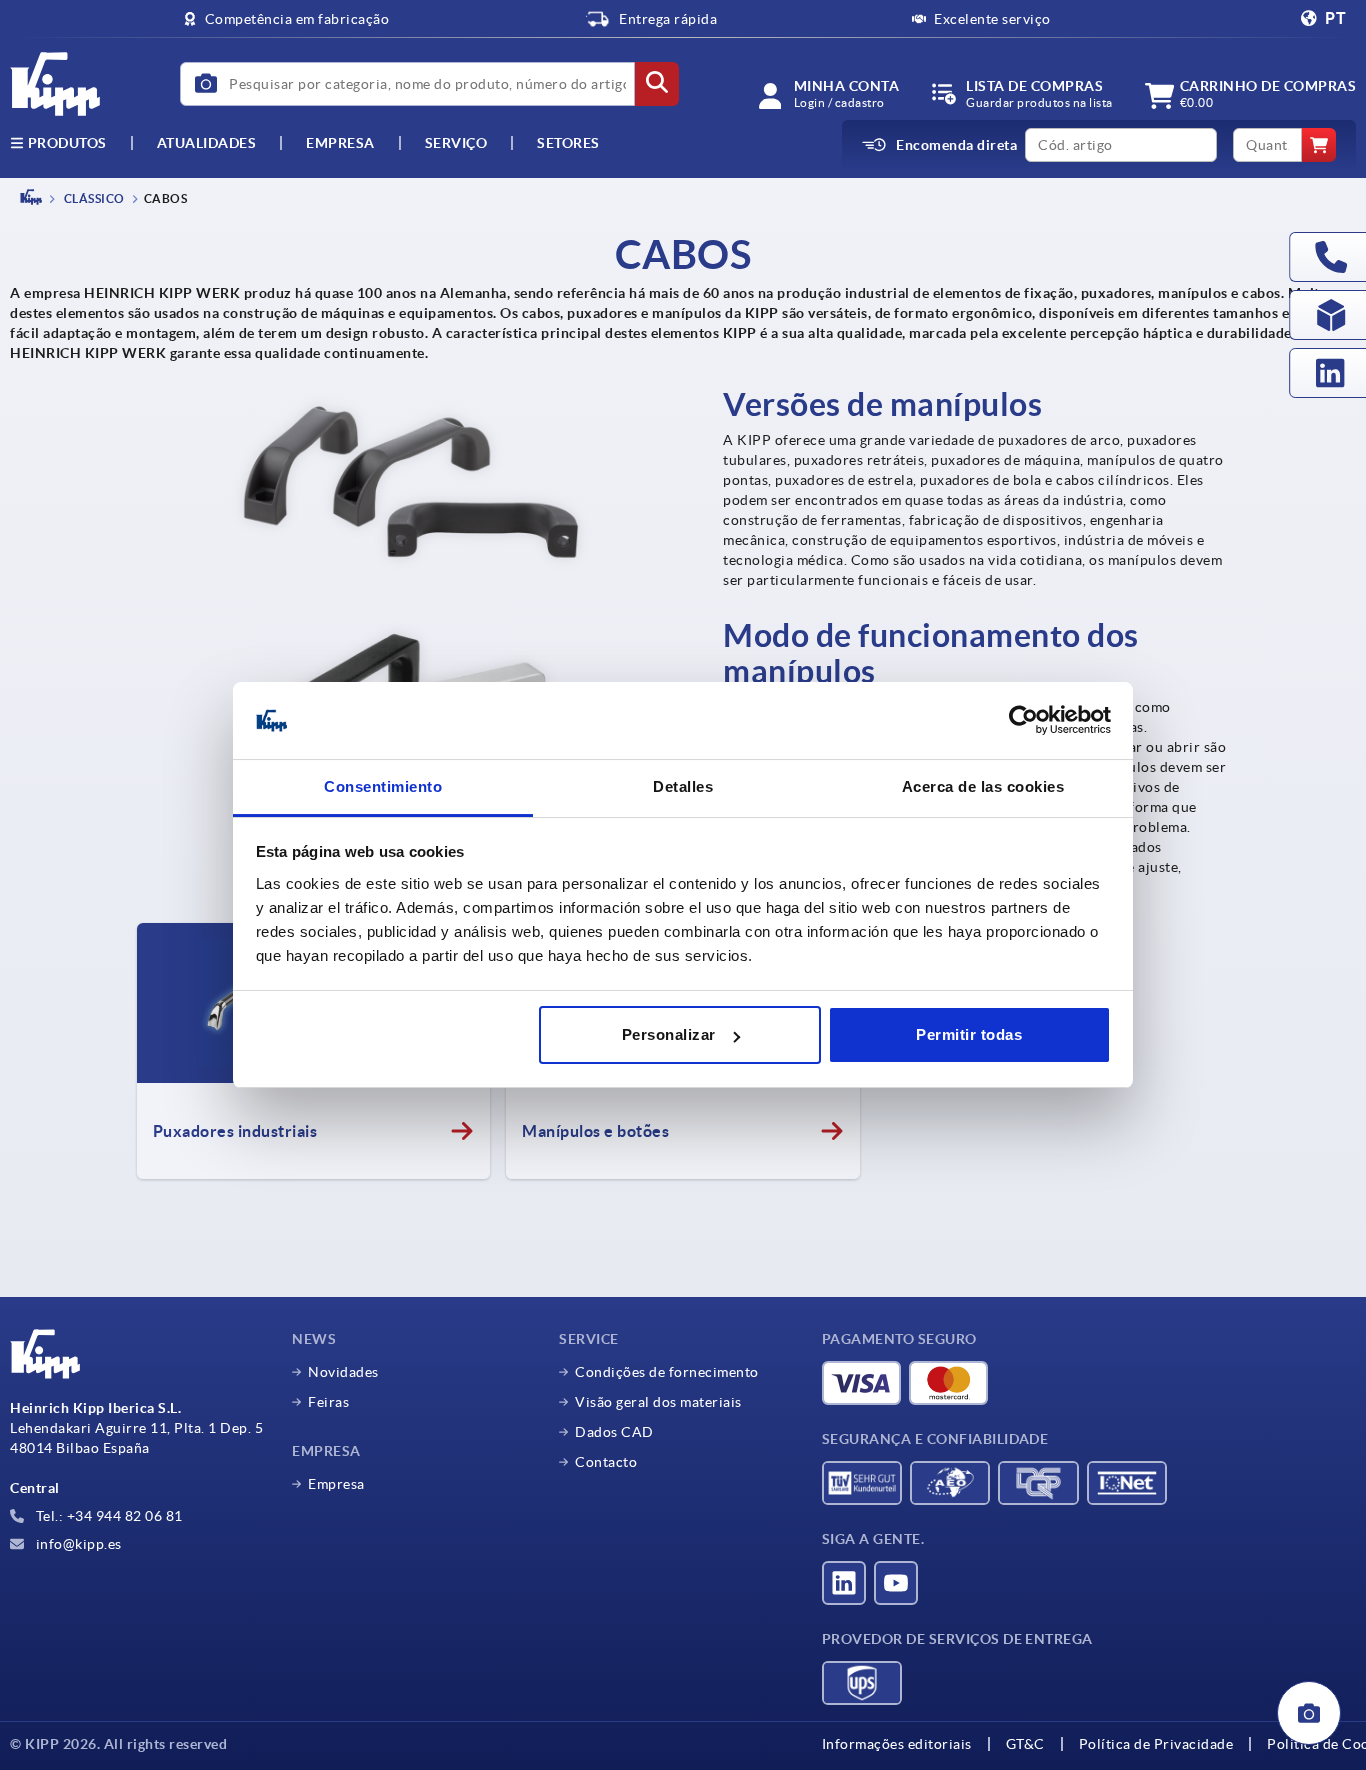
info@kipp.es (77, 1544)
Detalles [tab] (683, 786)
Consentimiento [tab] (383, 786)
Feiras (328, 1402)
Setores (568, 143)
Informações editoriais (897, 1744)
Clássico (93, 198)
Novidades (343, 1372)
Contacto (606, 1462)
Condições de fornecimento (667, 1372)
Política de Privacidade (1156, 1744)
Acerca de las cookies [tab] (983, 786)
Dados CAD (614, 1432)
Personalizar (669, 1034)
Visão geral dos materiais (658, 1402)
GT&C (1025, 1744)
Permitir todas (969, 1034)
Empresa (340, 143)
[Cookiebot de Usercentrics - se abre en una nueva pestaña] (1023, 721)
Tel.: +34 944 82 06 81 (107, 1516)
